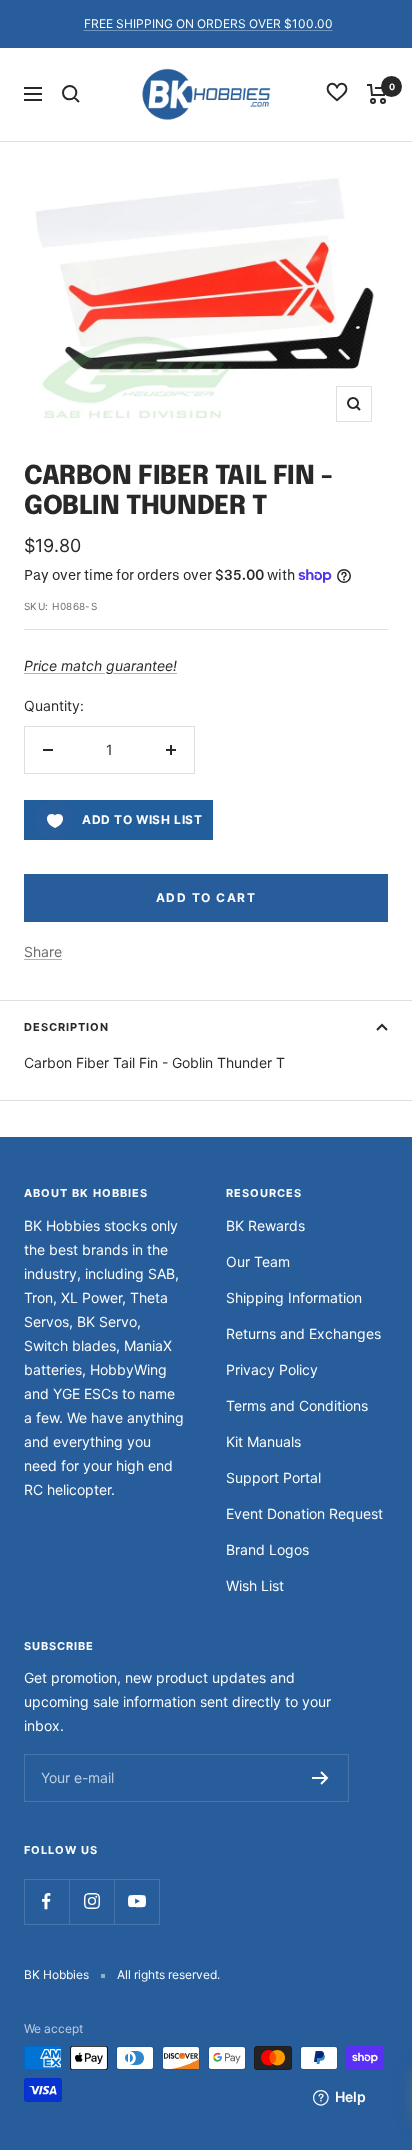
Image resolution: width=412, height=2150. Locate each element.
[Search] (71, 94)
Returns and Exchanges (303, 1333)
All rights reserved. (168, 1974)
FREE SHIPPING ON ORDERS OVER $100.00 (208, 23)
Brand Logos (267, 1549)
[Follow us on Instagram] (91, 1901)
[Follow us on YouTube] (136, 1901)
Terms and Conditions (297, 1405)
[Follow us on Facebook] (46, 1901)
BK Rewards (265, 1225)
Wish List (255, 1585)
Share (43, 951)
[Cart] (377, 94)
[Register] (320, 1778)
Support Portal (273, 1477)
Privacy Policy (272, 1369)
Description (66, 1027)
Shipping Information (294, 1297)
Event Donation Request (304, 1513)
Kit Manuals (263, 1441)
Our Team (258, 1261)
